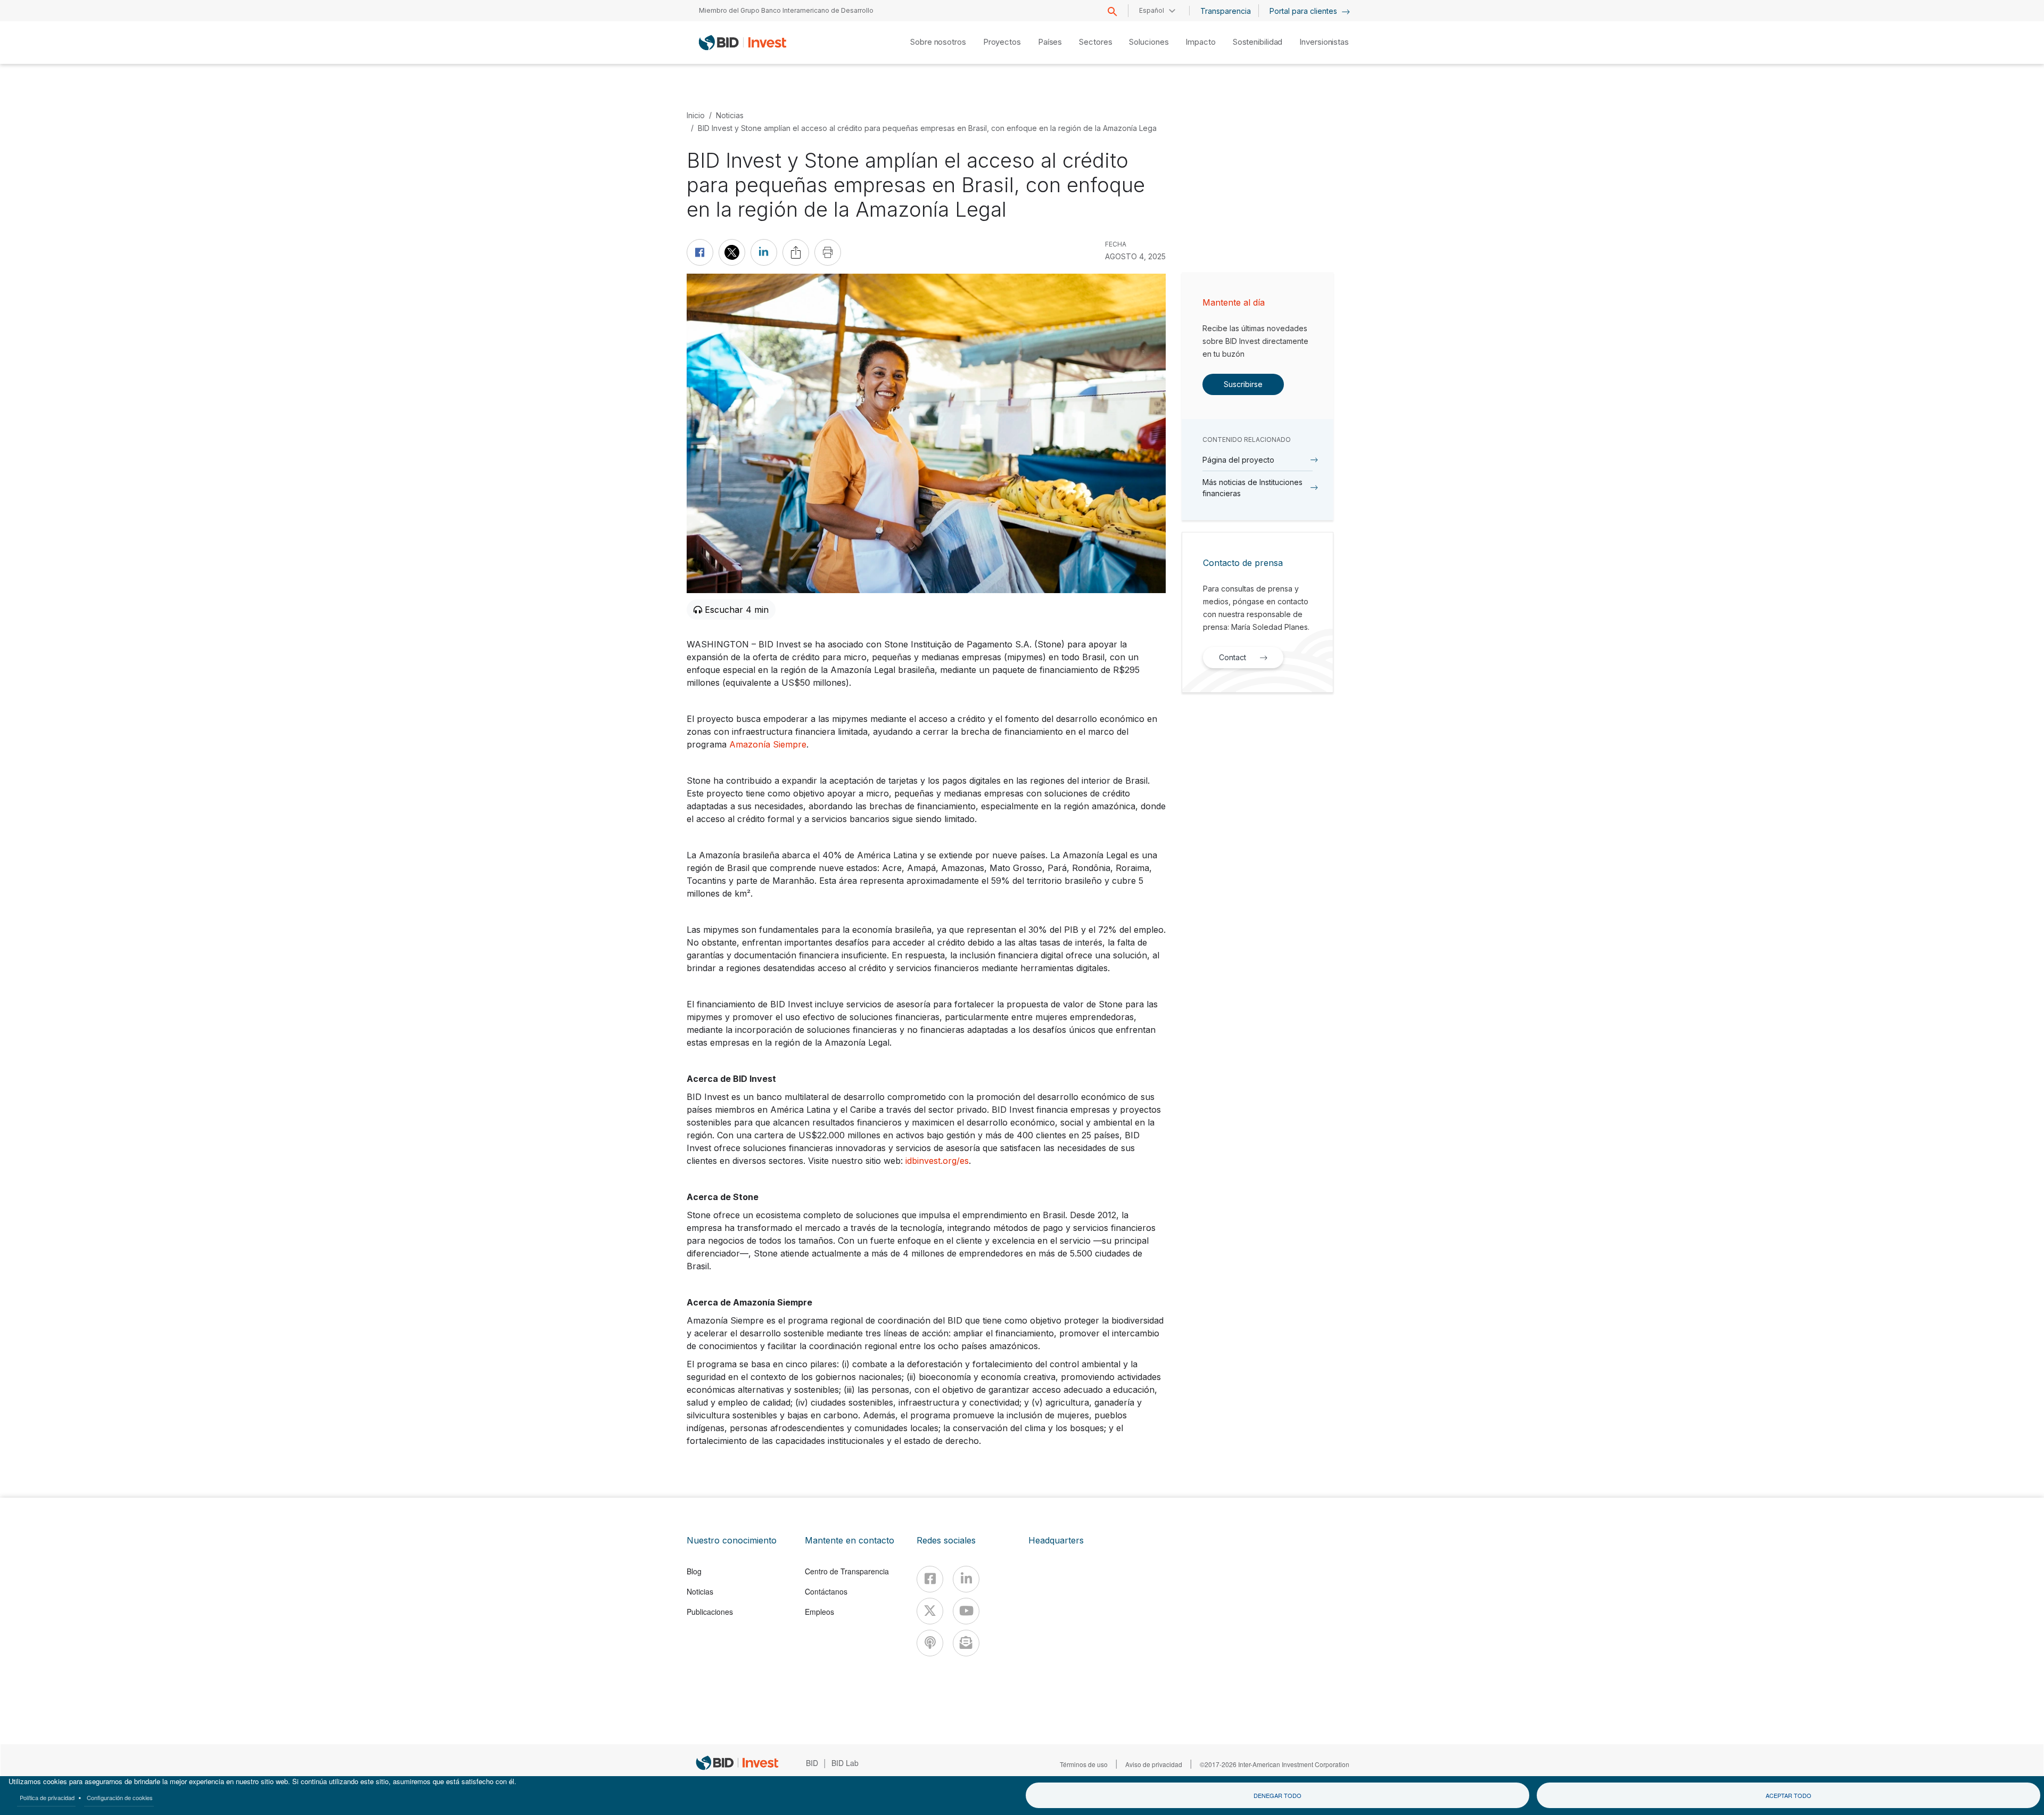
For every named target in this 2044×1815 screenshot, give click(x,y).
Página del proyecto (1238, 460)
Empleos (819, 1612)
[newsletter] (966, 1643)
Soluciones (1149, 42)
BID (812, 1763)
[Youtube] (966, 1611)
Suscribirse (1243, 384)
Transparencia (1226, 11)
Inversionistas (1324, 42)
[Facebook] (930, 1579)
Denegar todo (1278, 1795)
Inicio (696, 115)
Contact (1233, 657)
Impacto (1200, 42)
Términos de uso (1084, 1764)
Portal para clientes (1304, 11)
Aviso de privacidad (1154, 1764)
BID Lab (845, 1763)
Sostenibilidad (1258, 42)
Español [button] (1152, 10)
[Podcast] (930, 1643)
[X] (930, 1611)
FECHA (1116, 244)
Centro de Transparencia (847, 1571)
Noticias (730, 115)
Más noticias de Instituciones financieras (1252, 488)
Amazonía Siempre (768, 744)
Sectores (1095, 42)
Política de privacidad (47, 1797)
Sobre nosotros (938, 42)
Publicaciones (710, 1612)
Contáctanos (826, 1591)
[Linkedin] (966, 1579)
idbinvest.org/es (937, 1161)
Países (1050, 42)
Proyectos (1002, 42)
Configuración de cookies (120, 1797)
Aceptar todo (1789, 1795)
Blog (694, 1571)
